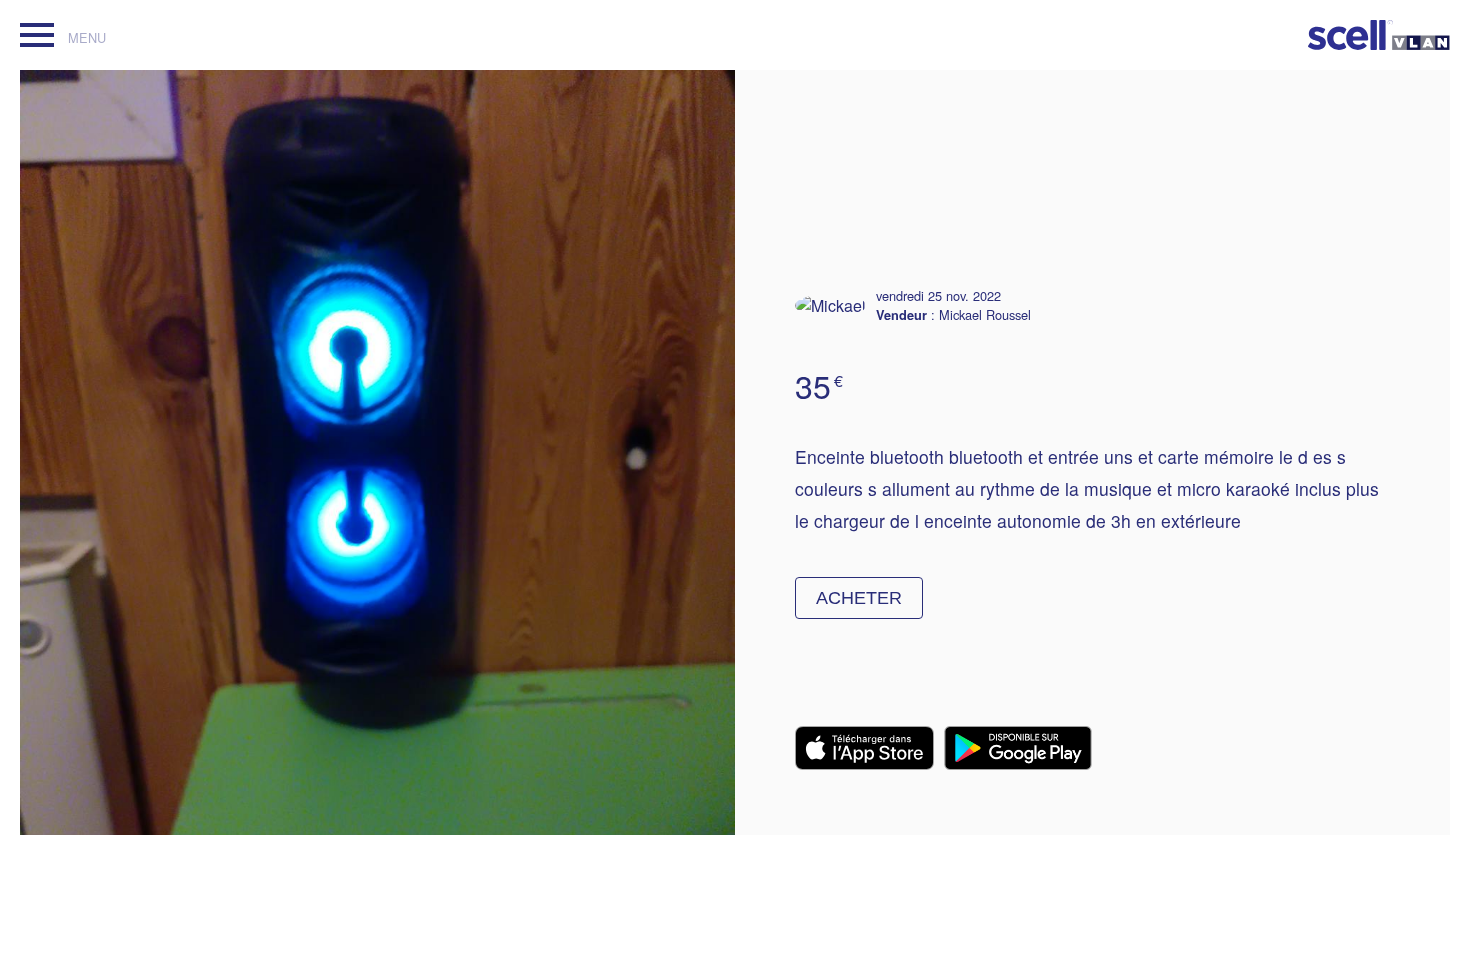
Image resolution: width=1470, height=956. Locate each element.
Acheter (859, 598)
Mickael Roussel (985, 314)
